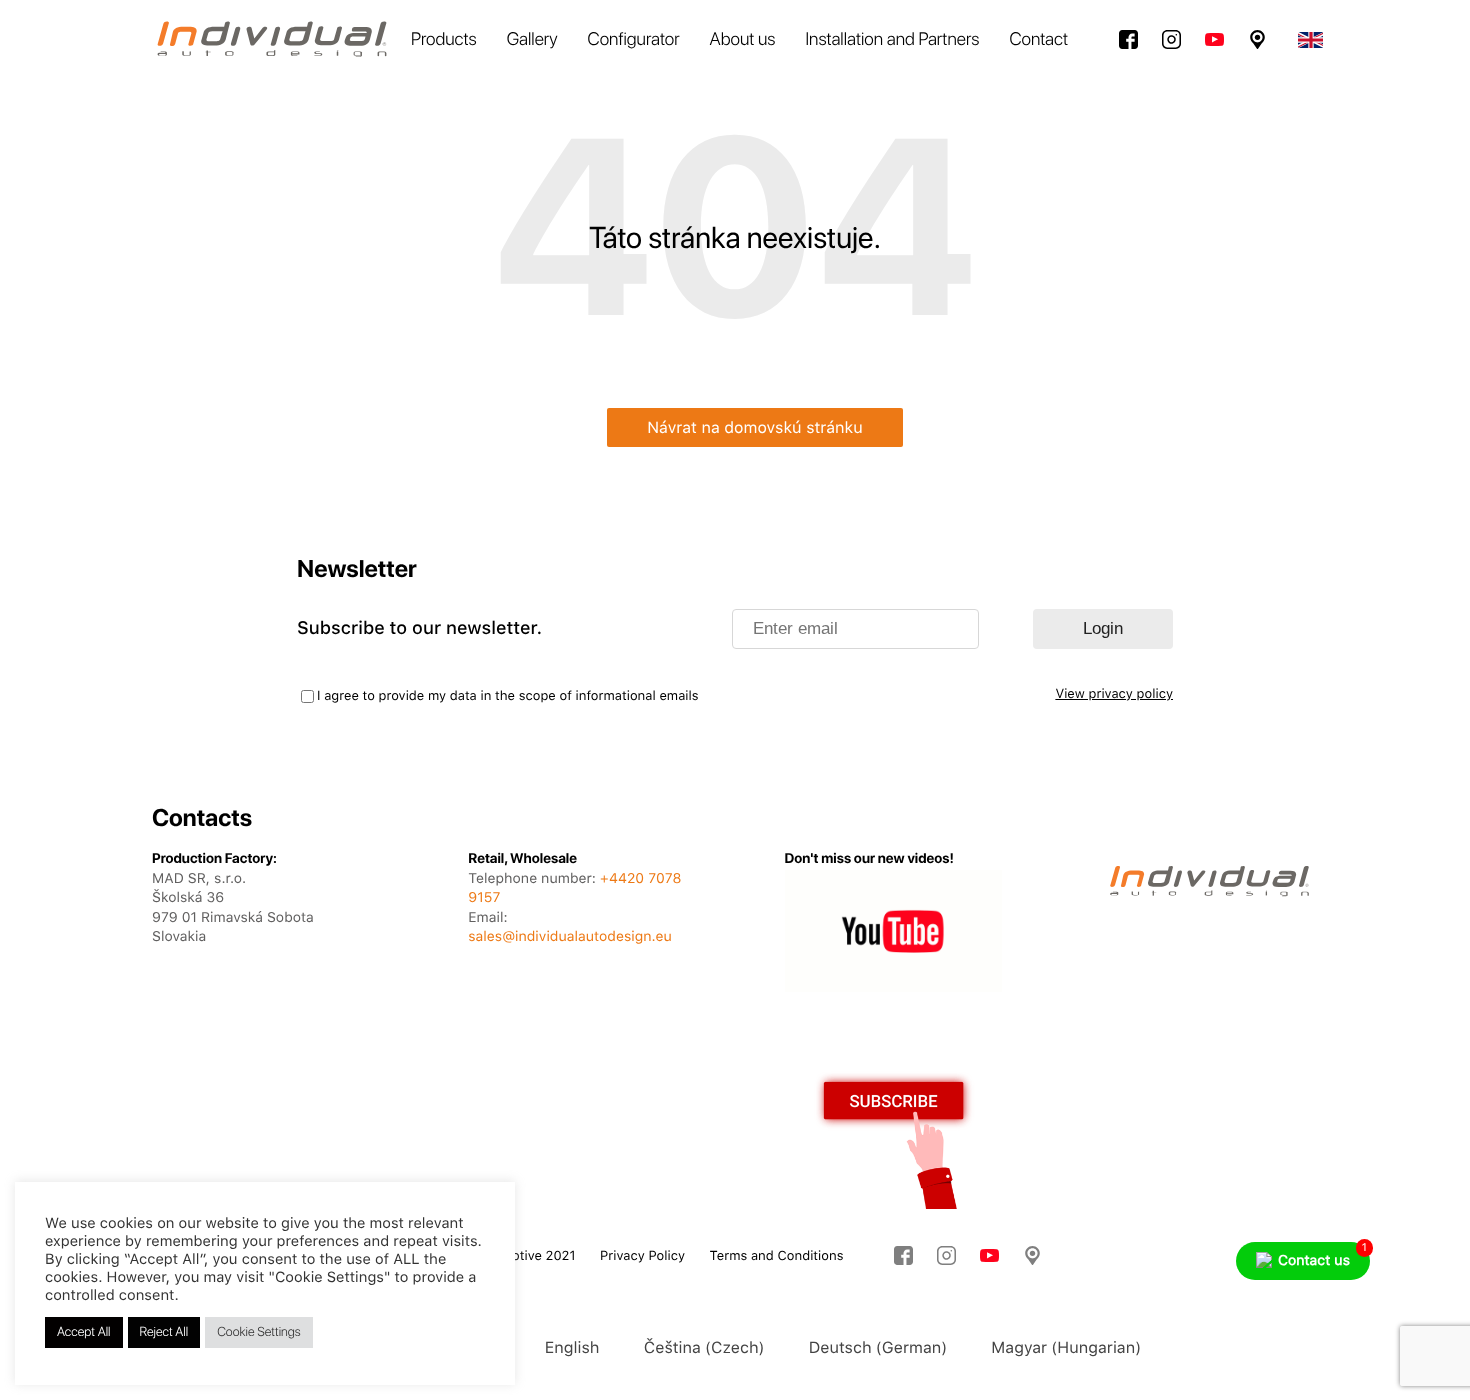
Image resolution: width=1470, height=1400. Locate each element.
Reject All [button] (164, 1332)
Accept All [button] (84, 1332)
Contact (1038, 39)
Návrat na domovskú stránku (755, 427)
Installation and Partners (893, 39)
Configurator (634, 39)
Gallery (532, 39)
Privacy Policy (642, 1256)
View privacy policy (1114, 694)
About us (743, 39)
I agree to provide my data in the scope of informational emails (508, 696)
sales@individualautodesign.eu (569, 937)
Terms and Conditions (777, 1256)
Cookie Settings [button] (259, 1332)
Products (444, 39)
